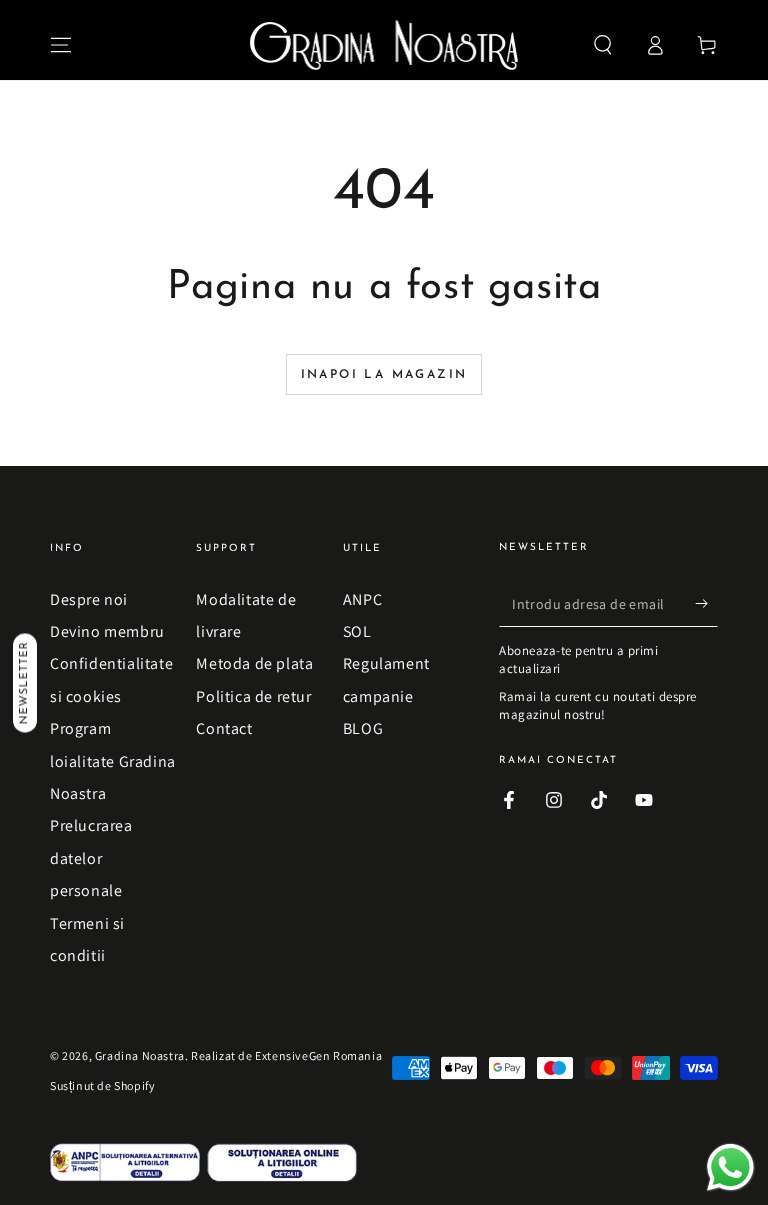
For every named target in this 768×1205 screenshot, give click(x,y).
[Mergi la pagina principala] (384, 45)
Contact (224, 728)
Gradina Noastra (140, 1055)
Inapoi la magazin (384, 375)
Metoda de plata (254, 663)
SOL (357, 631)
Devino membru (107, 631)
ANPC (362, 599)
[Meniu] (61, 45)
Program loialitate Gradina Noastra (113, 761)
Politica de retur (253, 696)
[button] (603, 45)
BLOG (363, 728)
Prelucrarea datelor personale (91, 858)
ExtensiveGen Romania (318, 1055)
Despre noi (89, 599)
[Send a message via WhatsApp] (730, 1167)
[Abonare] (706, 604)
